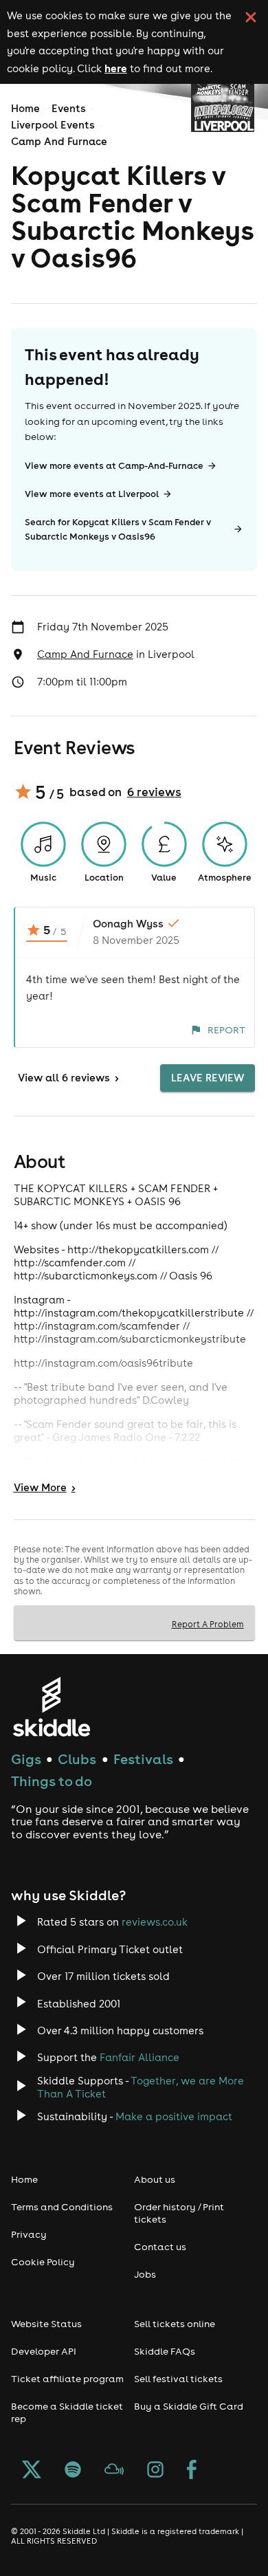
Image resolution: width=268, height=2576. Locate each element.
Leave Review (208, 1078)
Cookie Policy (43, 2262)
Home (25, 108)
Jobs (145, 2274)
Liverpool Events (53, 125)
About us (155, 2179)
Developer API (44, 2351)
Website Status (46, 2324)
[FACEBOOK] (192, 2471)
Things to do (52, 1781)
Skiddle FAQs (165, 2351)
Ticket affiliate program (67, 2379)
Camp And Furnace (59, 141)
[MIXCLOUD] (114, 2471)
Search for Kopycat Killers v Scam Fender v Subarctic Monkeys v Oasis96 (118, 529)
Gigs (26, 1759)
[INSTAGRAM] (155, 2471)
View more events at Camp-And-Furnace (114, 466)
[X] (32, 2471)
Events (69, 108)
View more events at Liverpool (92, 494)
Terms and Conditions (62, 2207)
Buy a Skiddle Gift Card (189, 2406)
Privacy (29, 2234)
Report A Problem (208, 1624)
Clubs (77, 1759)
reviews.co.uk (155, 1922)
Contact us (160, 2247)
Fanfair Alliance (139, 2057)
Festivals (143, 1759)
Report (226, 1030)
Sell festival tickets (178, 2379)
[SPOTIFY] (73, 2471)
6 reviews (154, 792)
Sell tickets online (175, 2324)
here (116, 68)
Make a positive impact (174, 2116)
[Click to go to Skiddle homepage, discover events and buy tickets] (51, 1707)
